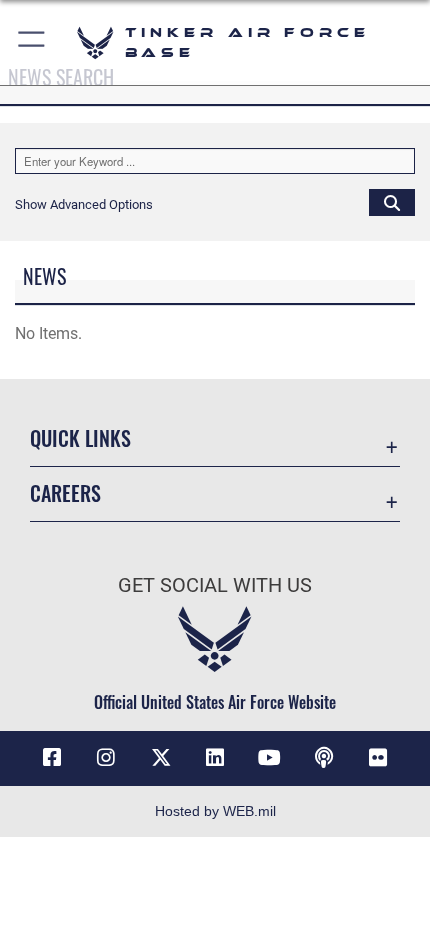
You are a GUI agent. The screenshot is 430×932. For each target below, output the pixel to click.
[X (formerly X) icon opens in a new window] (161, 758)
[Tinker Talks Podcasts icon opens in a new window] (324, 758)
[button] (32, 42)
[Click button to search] (392, 202)
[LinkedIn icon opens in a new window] (215, 758)
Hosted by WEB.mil (215, 811)
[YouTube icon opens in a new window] (269, 758)
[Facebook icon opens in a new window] (52, 758)
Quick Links (80, 438)
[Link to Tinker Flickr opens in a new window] (378, 758)
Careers (65, 493)
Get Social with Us (215, 585)
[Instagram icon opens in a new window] (106, 758)
